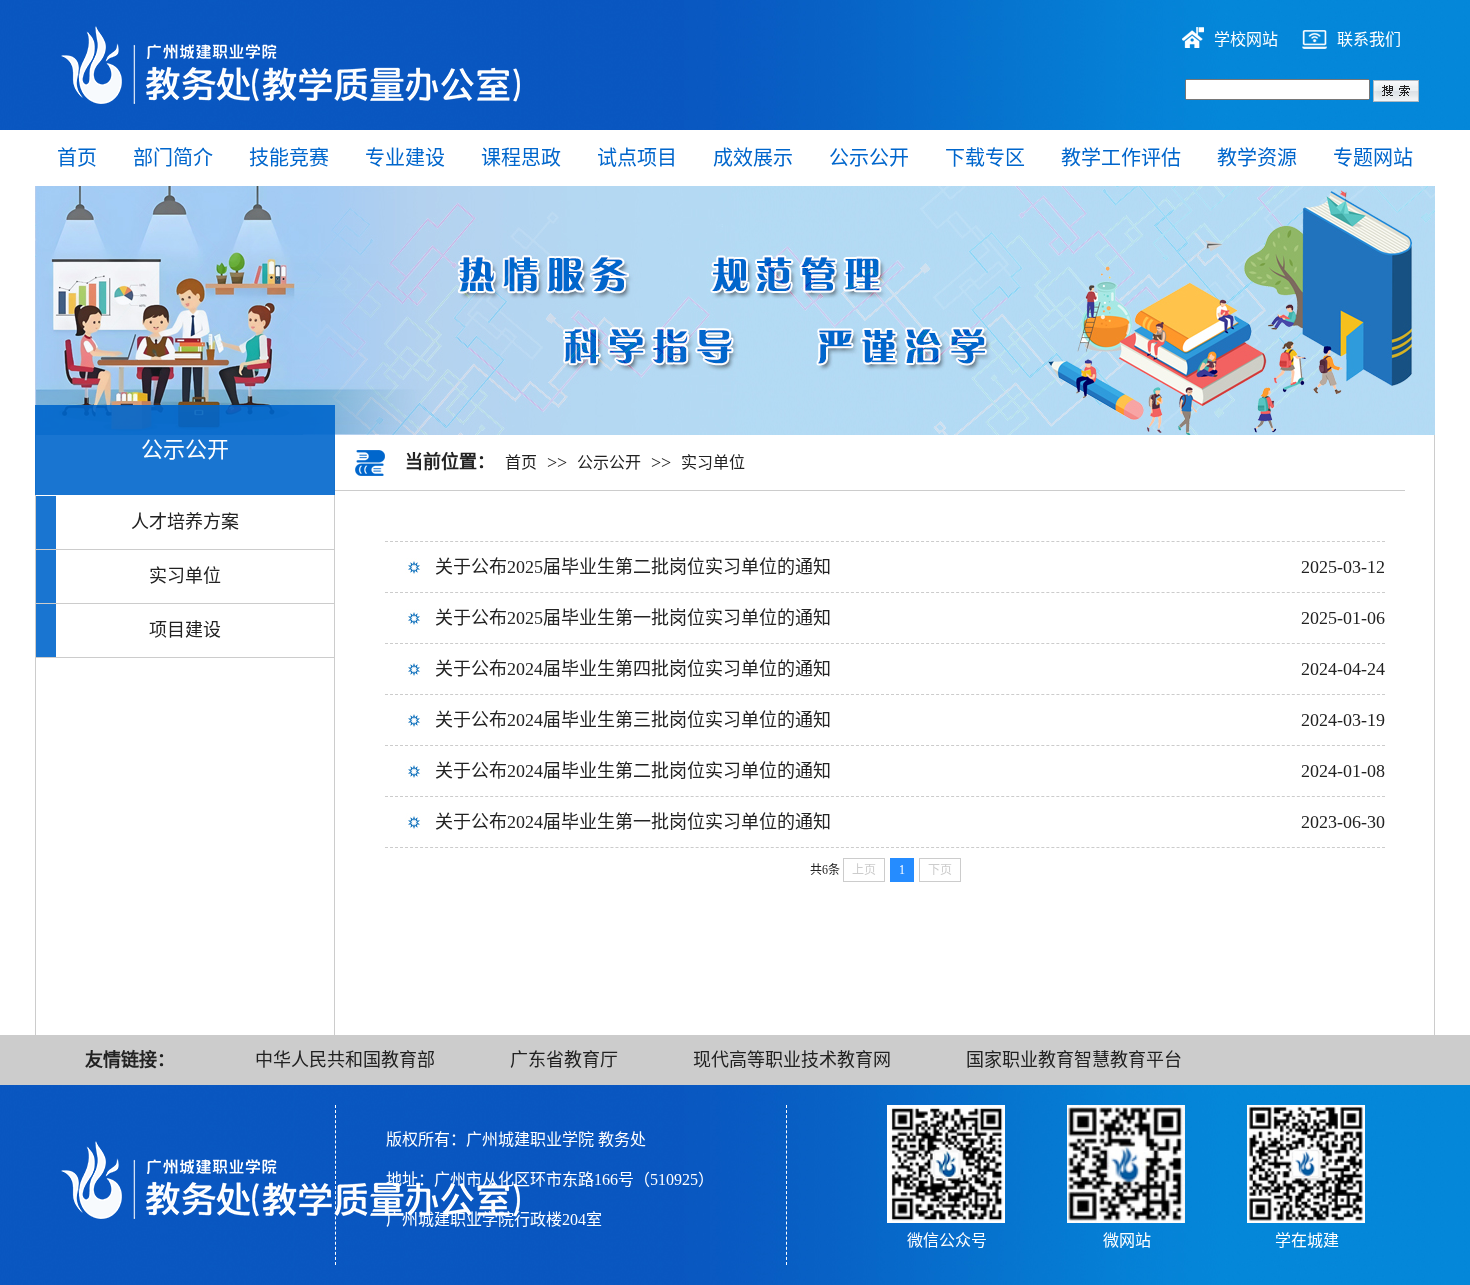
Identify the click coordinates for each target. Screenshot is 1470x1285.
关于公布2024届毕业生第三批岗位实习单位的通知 (633, 720)
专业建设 (405, 158)
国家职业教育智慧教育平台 (1074, 1060)
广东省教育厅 (564, 1060)
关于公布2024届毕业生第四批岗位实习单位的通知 (633, 669)
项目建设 (185, 630)
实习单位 (185, 576)
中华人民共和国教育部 (345, 1060)
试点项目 (637, 158)
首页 (77, 158)
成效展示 (753, 158)
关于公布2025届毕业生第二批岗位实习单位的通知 (633, 567)
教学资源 (1257, 158)
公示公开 (869, 158)
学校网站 (1246, 39)
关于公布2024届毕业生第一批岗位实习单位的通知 (633, 822)
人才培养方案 (185, 522)
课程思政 (521, 158)
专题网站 (1373, 158)
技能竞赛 (289, 158)
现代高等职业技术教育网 (792, 1060)
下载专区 (985, 158)
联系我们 (1369, 39)
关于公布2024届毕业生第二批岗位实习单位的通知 (633, 771)
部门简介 (173, 158)
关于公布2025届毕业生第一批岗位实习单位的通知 (633, 618)
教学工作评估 (1121, 158)
